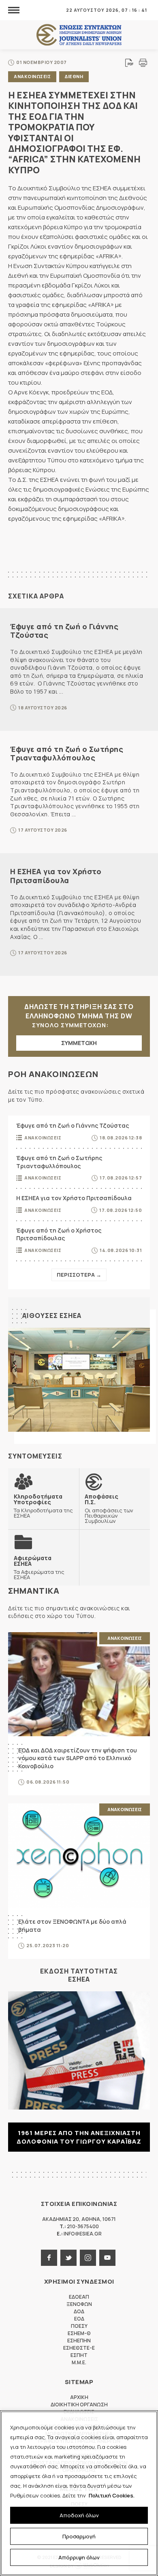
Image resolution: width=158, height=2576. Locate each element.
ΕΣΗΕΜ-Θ (79, 2333)
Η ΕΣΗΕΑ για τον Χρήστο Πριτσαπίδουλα (56, 876)
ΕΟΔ (79, 2319)
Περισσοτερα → (79, 1275)
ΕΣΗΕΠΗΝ (79, 2341)
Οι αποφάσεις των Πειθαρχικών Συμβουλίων (109, 1508)
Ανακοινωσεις (32, 76)
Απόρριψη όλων (79, 2557)
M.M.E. (79, 2362)
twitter (68, 2258)
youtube (107, 2258)
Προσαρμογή (79, 2536)
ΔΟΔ (79, 2311)
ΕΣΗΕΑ (79, 35)
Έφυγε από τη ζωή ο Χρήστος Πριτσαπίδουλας (59, 1234)
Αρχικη (79, 2397)
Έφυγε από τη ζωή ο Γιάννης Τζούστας (64, 631)
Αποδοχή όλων (79, 2515)
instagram (88, 2258)
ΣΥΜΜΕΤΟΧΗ (79, 1043)
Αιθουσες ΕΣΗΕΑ (52, 1316)
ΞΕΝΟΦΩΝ (79, 2304)
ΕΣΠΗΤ (79, 2355)
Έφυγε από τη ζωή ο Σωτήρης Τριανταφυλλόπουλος (67, 754)
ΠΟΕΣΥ (79, 2326)
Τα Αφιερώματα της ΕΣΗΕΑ (39, 1567)
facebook (49, 2258)
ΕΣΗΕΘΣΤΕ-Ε (79, 2348)
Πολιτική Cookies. (112, 2495)
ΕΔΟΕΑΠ (79, 2297)
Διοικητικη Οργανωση (79, 2405)
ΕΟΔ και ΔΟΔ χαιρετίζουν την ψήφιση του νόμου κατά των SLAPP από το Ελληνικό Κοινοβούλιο (78, 1758)
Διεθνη (74, 76)
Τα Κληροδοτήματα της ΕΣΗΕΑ (43, 1506)
